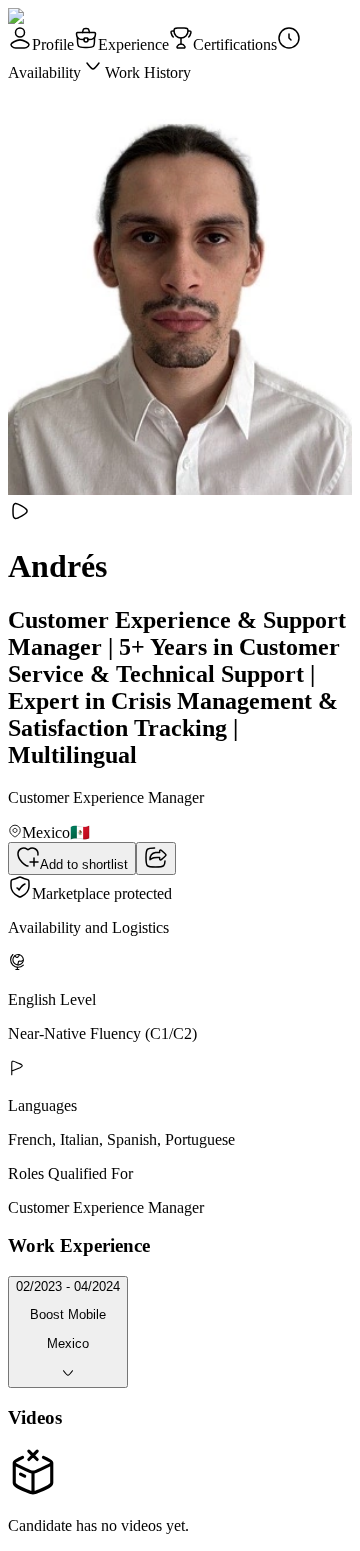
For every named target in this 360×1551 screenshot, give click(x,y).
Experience (133, 44)
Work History (148, 72)
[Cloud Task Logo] (71, 16)
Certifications (235, 44)
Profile (53, 44)
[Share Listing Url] (156, 858)
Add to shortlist (84, 864)
